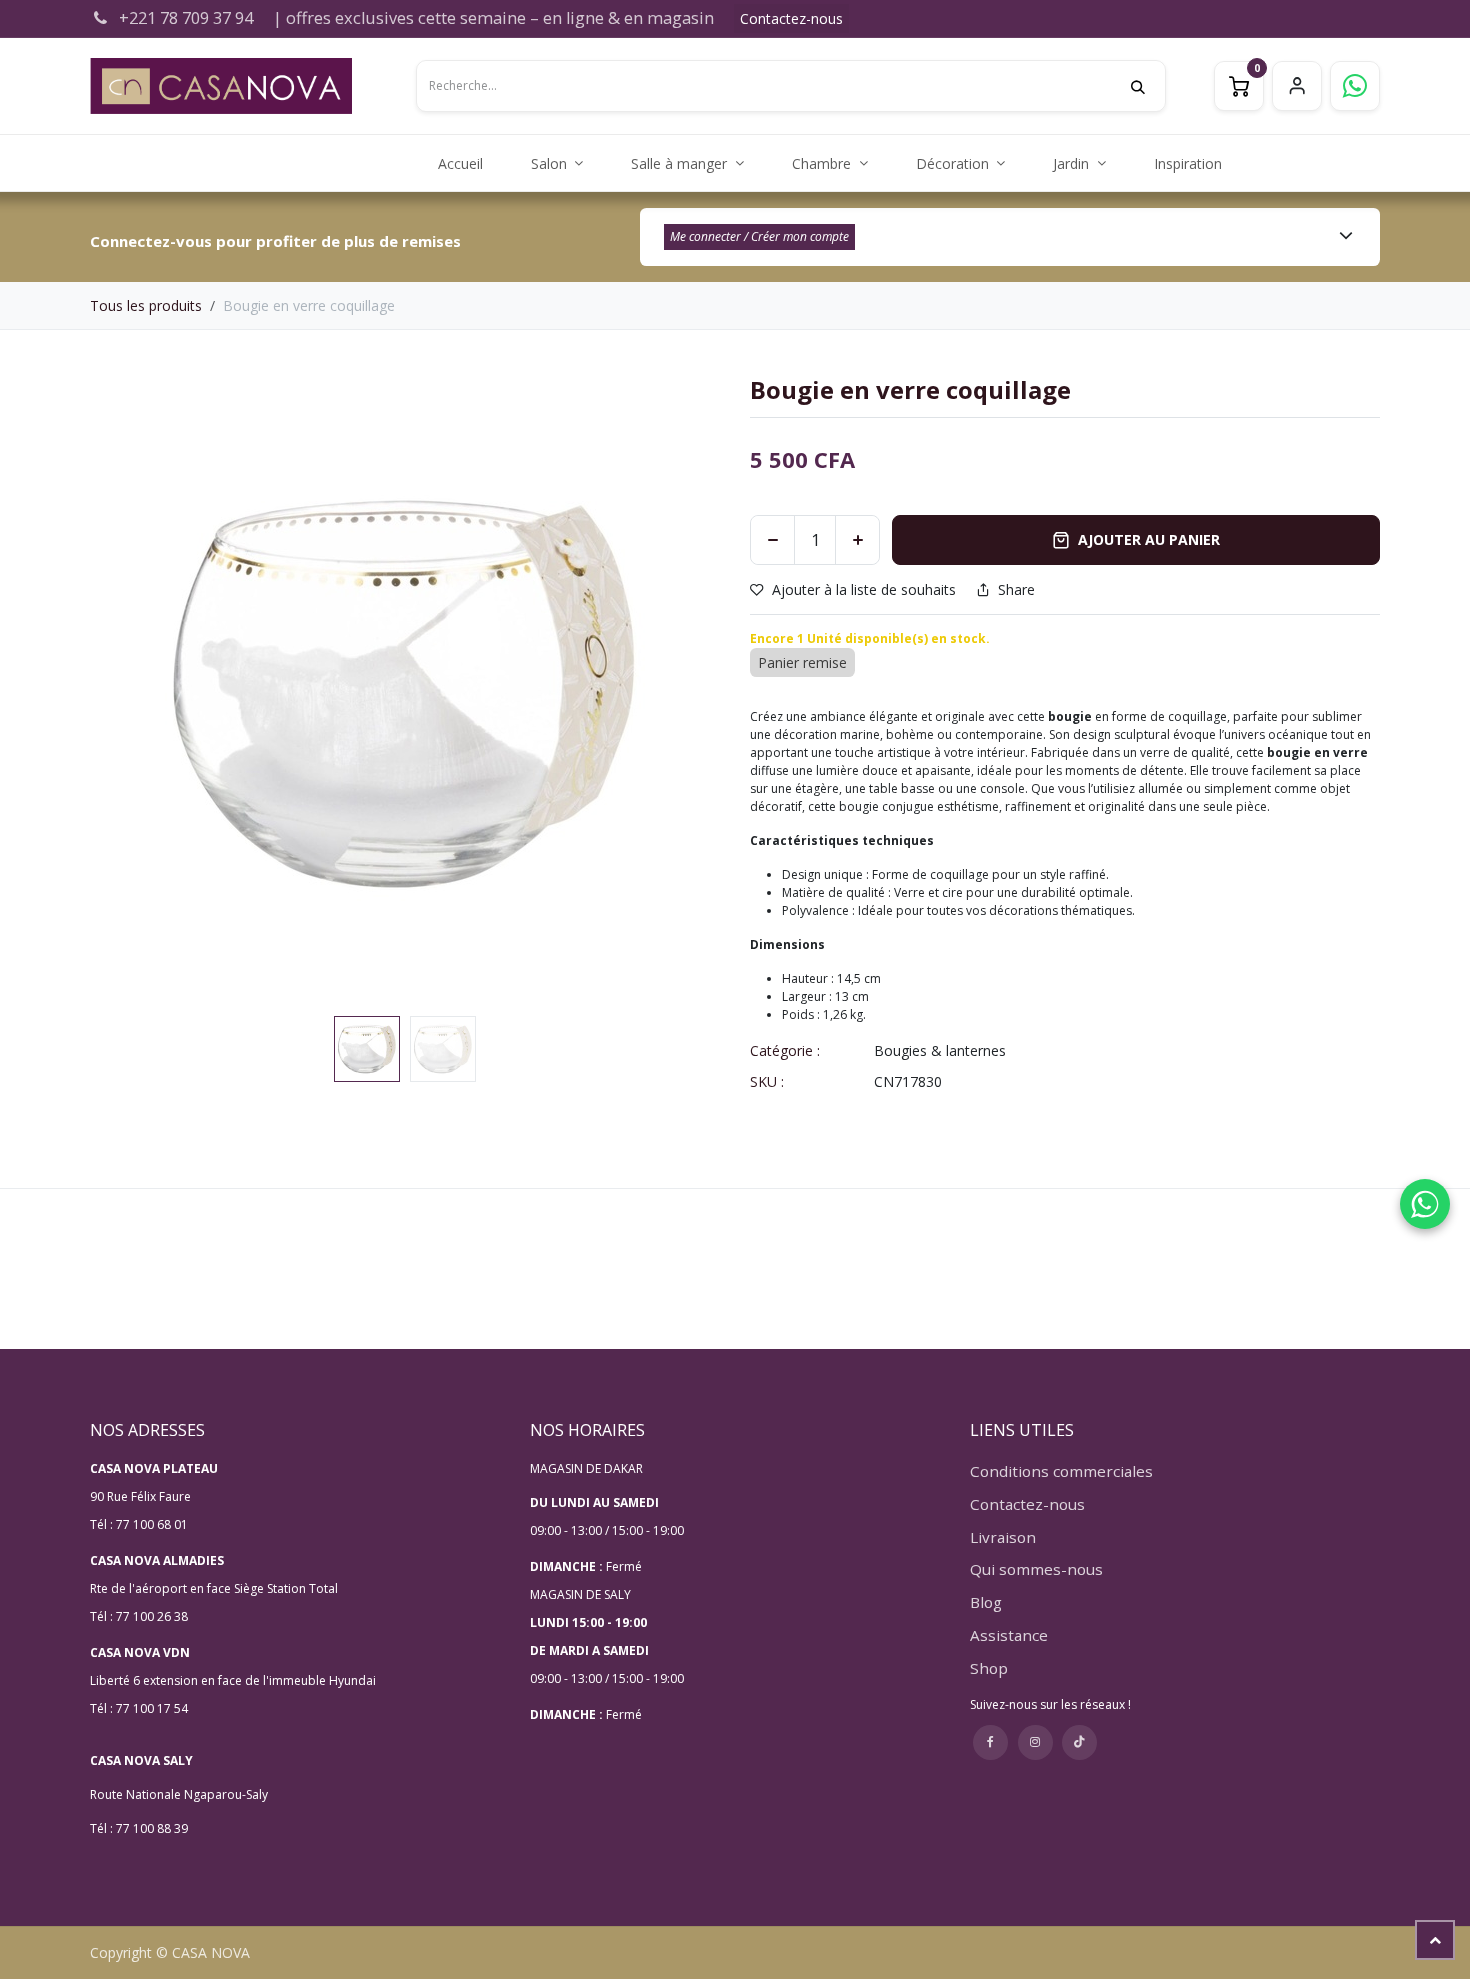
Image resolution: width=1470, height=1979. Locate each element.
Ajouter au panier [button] (1149, 539)
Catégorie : (785, 1050)
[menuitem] (460, 163)
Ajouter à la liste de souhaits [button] (864, 589)
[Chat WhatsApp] (1425, 1204)
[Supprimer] (772, 540)
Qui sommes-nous (1036, 1569)
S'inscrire (1297, 86)
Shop (989, 1668)
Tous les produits (146, 305)
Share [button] (1016, 590)
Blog (986, 1602)
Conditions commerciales (1061, 1471)
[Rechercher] (1148, 86)
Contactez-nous (791, 18)
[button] (121, 693)
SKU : (767, 1081)
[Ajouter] (857, 540)
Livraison (1003, 1537)
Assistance (1009, 1635)
